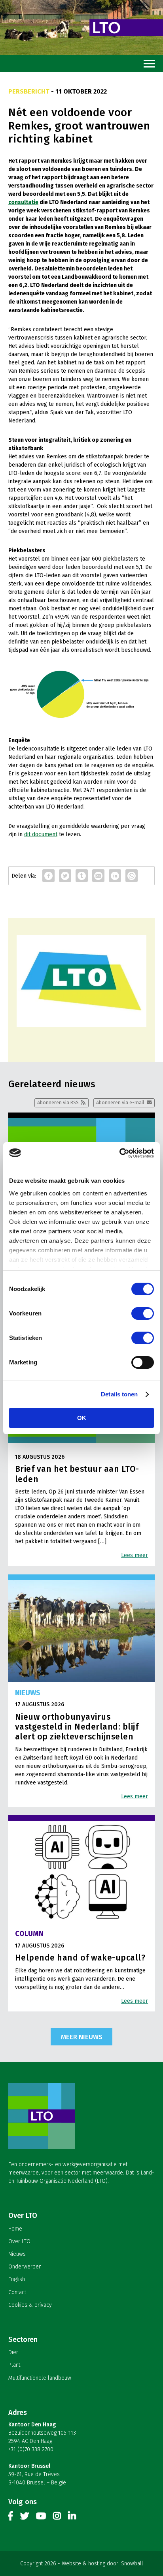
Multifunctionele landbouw (40, 2378)
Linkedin (72, 2518)
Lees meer (135, 1555)
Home (15, 2229)
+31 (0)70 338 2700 (31, 2449)
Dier (13, 2352)
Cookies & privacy (30, 2305)
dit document (41, 834)
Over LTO (19, 2241)
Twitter (25, 2518)
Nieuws (17, 2254)
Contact (17, 2292)
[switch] (143, 1313)
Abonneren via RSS (58, 1102)
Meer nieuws (82, 2037)
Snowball (132, 2564)
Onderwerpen (25, 2267)
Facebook (11, 2518)
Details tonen (119, 1394)
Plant (14, 2365)
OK (82, 1418)
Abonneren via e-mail (120, 1102)
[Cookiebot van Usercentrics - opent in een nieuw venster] (119, 1153)
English (17, 2279)
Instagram (57, 2518)
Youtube (41, 2518)
